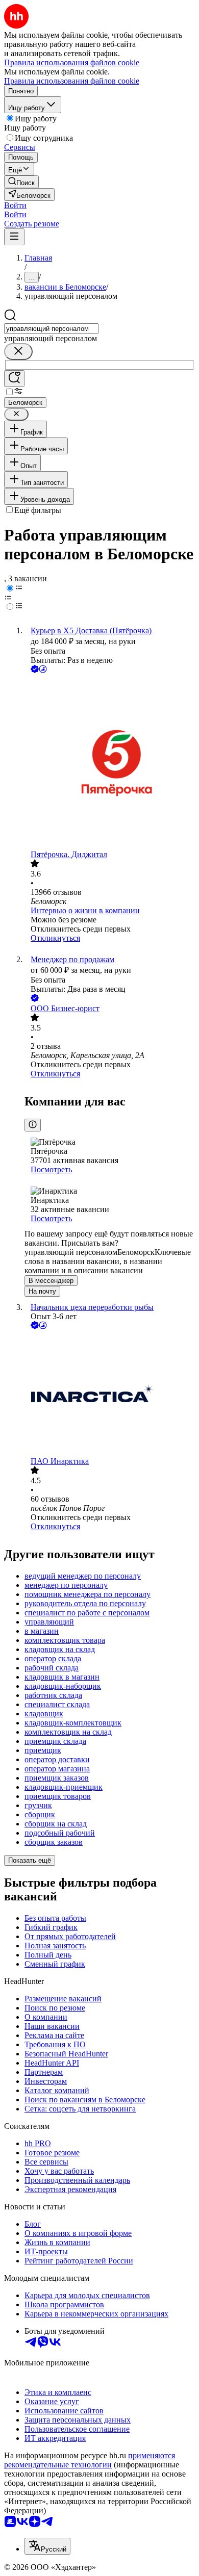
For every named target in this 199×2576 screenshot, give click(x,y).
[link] (21, 182)
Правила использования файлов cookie (72, 81)
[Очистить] (18, 352)
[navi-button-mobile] (14, 237)
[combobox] (51, 329)
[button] (15, 205)
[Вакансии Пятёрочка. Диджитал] (110, 763)
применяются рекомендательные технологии (90, 2460)
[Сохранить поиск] (14, 379)
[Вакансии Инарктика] (110, 1394)
